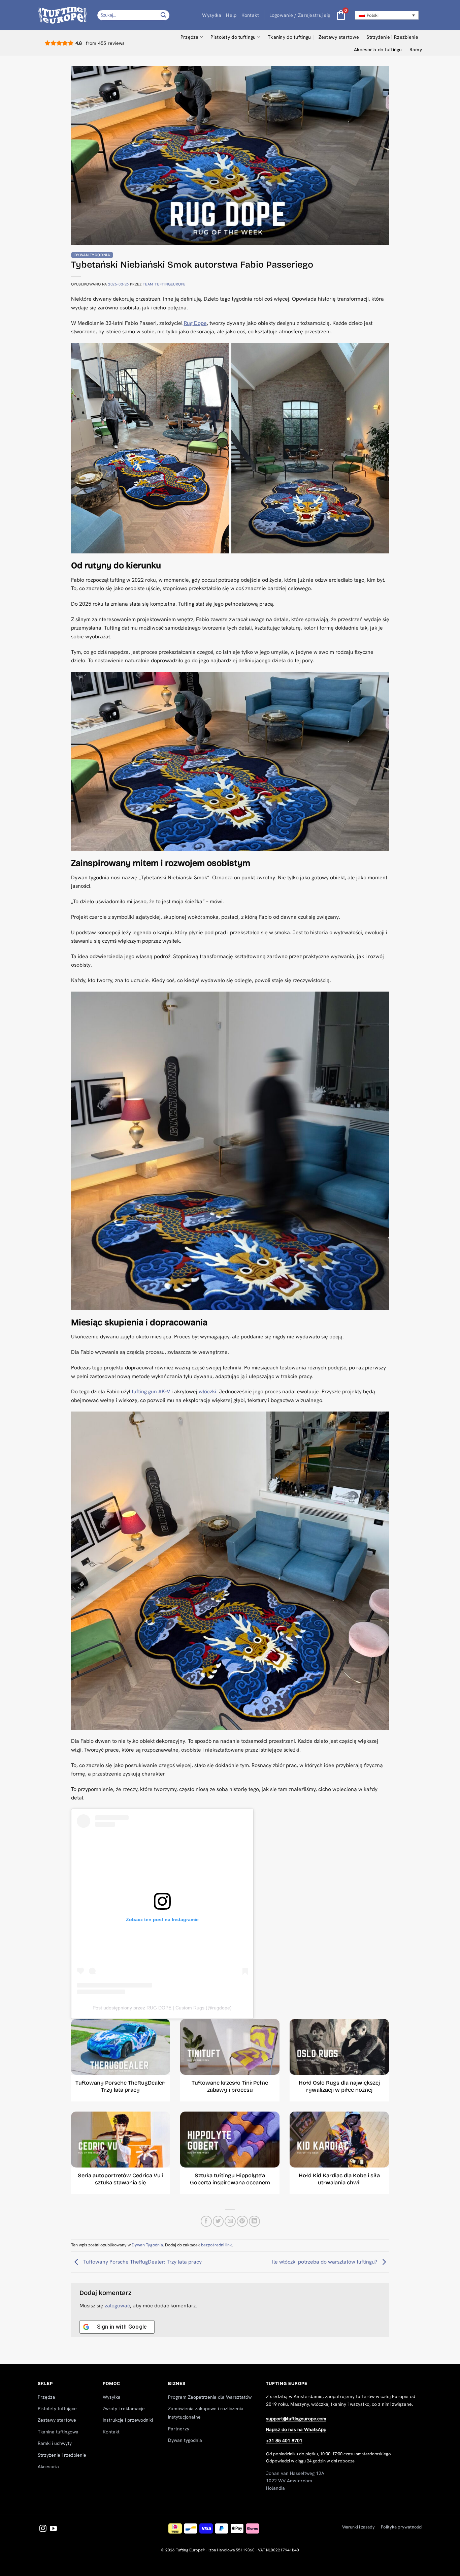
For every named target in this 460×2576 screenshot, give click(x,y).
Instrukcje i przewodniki (128, 2420)
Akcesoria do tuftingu (378, 50)
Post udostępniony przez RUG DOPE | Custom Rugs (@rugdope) (162, 2008)
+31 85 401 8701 (284, 2441)
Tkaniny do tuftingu (289, 37)
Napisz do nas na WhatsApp (296, 2429)
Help (231, 15)
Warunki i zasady (358, 2527)
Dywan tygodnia (185, 2440)
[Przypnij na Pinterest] (242, 2221)
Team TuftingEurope (164, 284)
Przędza (190, 37)
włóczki (207, 1391)
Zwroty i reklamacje (124, 2408)
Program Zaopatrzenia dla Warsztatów (210, 2397)
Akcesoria (48, 2466)
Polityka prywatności (402, 2527)
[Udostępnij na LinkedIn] (254, 2221)
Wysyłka (212, 15)
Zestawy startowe (339, 37)
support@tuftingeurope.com (296, 2419)
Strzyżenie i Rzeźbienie (392, 37)
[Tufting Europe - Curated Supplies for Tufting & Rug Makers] (62, 15)
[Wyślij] (164, 15)
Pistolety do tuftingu (233, 37)
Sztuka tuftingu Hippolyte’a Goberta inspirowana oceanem (230, 2179)
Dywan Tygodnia (92, 255)
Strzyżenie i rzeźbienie (62, 2455)
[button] (300, 15)
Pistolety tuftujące (57, 2408)
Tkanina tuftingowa (58, 2432)
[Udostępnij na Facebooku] (206, 2221)
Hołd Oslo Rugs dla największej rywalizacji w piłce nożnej (339, 2086)
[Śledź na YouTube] (53, 2529)
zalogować (117, 2306)
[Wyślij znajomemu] (230, 2221)
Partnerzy (179, 2429)
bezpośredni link (217, 2245)
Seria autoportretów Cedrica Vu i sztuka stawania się (121, 2179)
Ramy (416, 50)
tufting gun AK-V (151, 1391)
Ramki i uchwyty (55, 2443)
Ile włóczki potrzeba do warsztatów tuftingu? (325, 2262)
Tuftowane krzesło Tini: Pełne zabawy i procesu (230, 2086)
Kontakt (250, 15)
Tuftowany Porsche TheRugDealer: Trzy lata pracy (120, 2086)
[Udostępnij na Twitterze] (218, 2221)
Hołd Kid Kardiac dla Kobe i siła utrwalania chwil (339, 2179)
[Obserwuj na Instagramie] (43, 2529)
